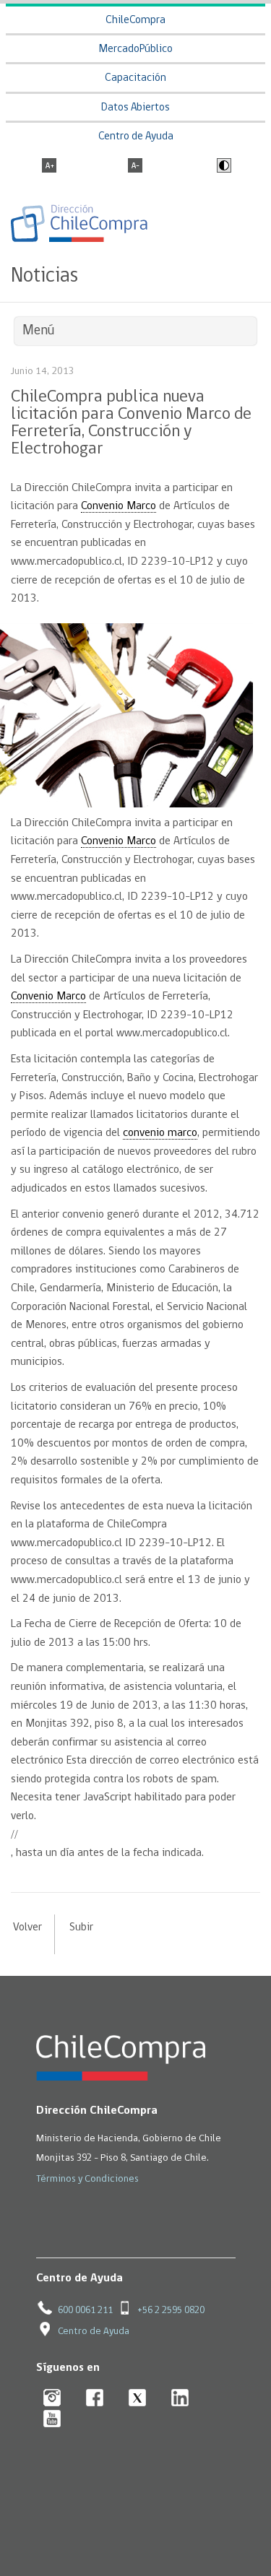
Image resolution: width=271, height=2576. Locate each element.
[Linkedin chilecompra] (180, 2399)
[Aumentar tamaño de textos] (49, 167)
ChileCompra (135, 21)
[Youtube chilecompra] (52, 2420)
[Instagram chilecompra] (52, 2399)
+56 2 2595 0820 (171, 2311)
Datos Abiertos (135, 108)
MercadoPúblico (136, 49)
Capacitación (135, 78)
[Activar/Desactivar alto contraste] (222, 167)
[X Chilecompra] (138, 2399)
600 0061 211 (85, 2311)
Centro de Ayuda (136, 137)
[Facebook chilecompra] (95, 2399)
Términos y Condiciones (87, 2179)
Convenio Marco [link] (119, 506)
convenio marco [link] (160, 1133)
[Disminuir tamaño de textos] (135, 167)
